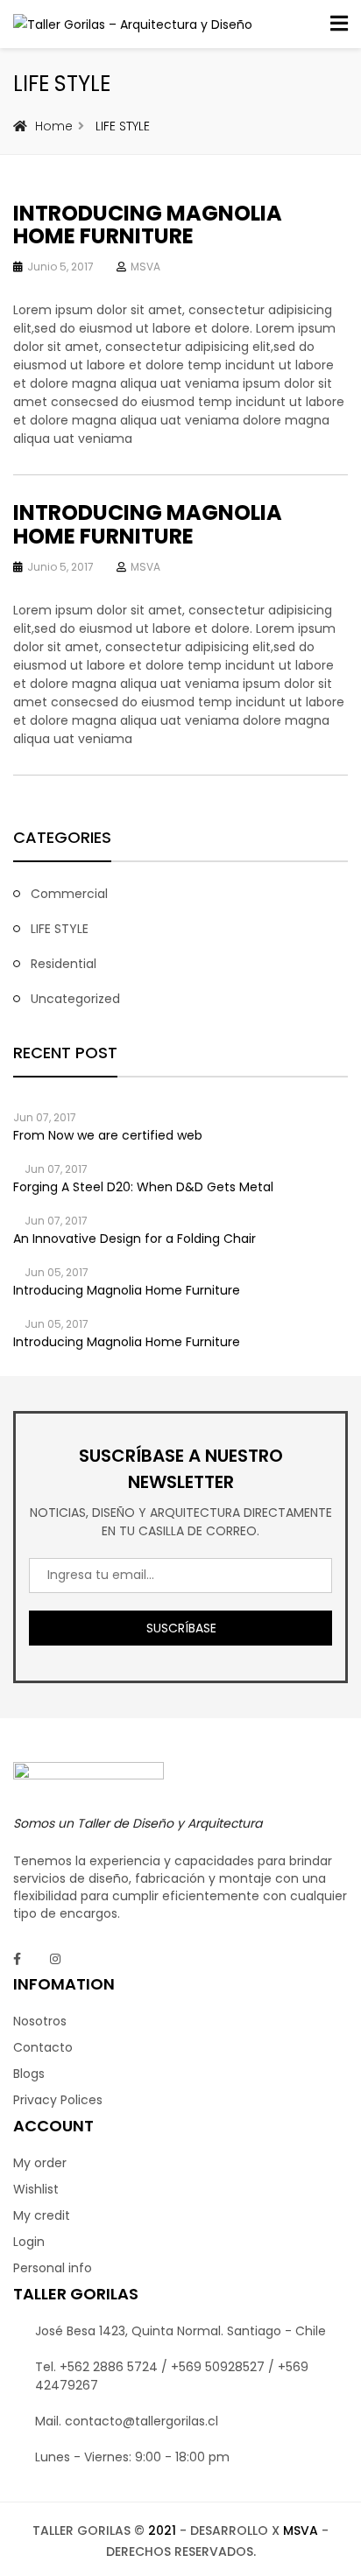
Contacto (43, 2047)
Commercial (69, 894)
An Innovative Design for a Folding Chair (134, 1239)
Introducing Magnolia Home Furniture (148, 225)
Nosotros (40, 2021)
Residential (64, 964)
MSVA (145, 267)
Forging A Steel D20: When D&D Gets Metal (143, 1187)
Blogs (29, 2074)
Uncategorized (75, 999)
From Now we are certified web (108, 1135)
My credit (42, 2215)
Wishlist (36, 2189)
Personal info (53, 2268)
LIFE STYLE (60, 929)
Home (54, 126)
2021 (162, 2530)
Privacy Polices (58, 2100)
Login (29, 2242)
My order (40, 2163)
